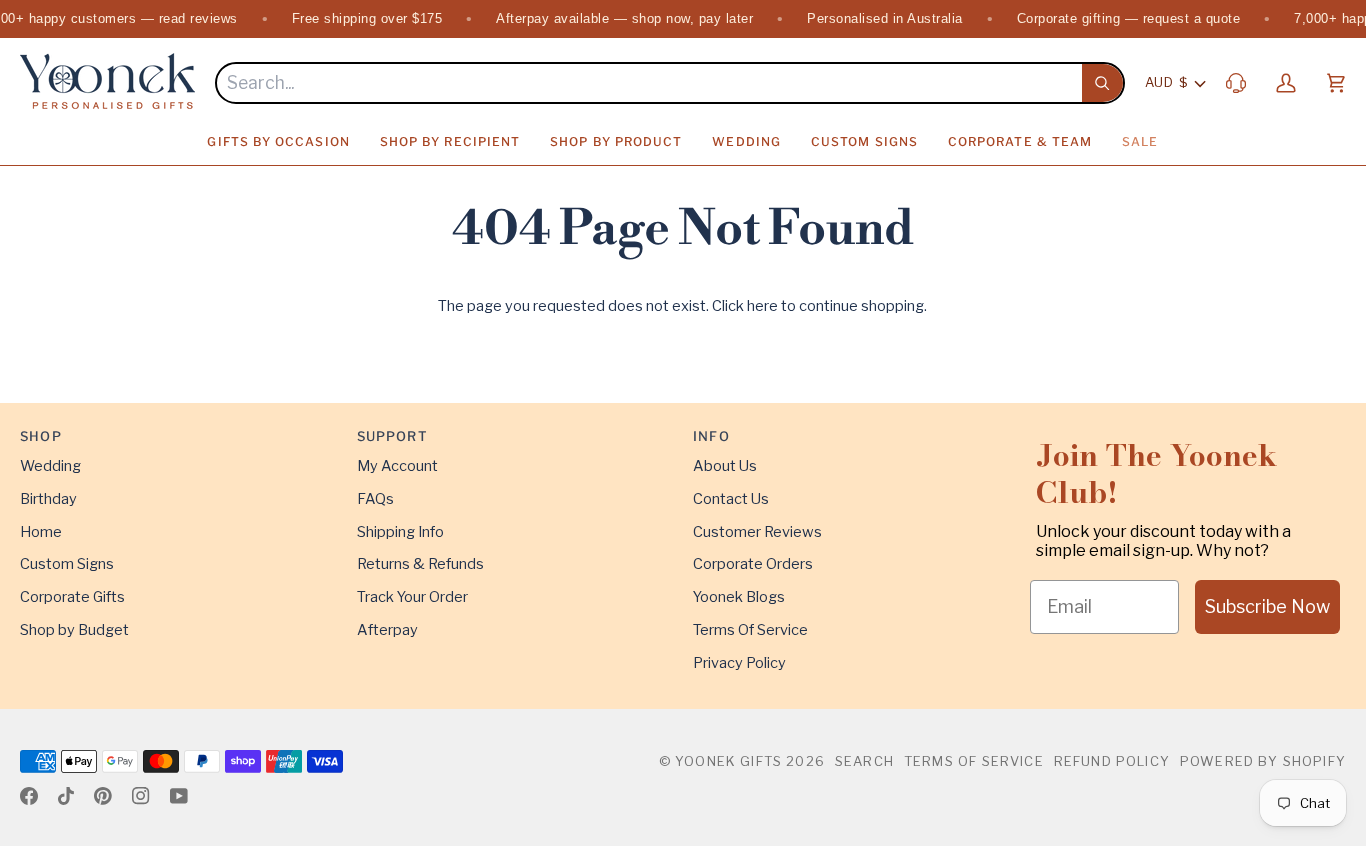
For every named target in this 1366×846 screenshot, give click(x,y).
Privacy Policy (739, 663)
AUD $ (1166, 82)
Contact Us (731, 499)
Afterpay (387, 630)
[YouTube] (179, 796)
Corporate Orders (753, 564)
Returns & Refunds (420, 564)
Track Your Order (412, 597)
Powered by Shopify (1263, 761)
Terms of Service (974, 761)
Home (41, 532)
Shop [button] (41, 436)
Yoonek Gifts (728, 761)
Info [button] (711, 436)
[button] (278, 142)
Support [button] (392, 436)
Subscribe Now (1267, 606)
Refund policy (1112, 761)
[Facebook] (29, 796)
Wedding (50, 466)
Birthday (48, 499)
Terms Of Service (750, 630)
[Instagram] (141, 796)
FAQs (375, 499)
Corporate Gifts (72, 597)
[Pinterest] (103, 796)
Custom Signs (67, 564)
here (762, 306)
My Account (397, 466)
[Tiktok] (66, 796)
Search (864, 761)
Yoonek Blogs (739, 597)
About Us (725, 466)
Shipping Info (400, 532)
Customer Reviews (757, 532)
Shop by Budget (74, 630)
